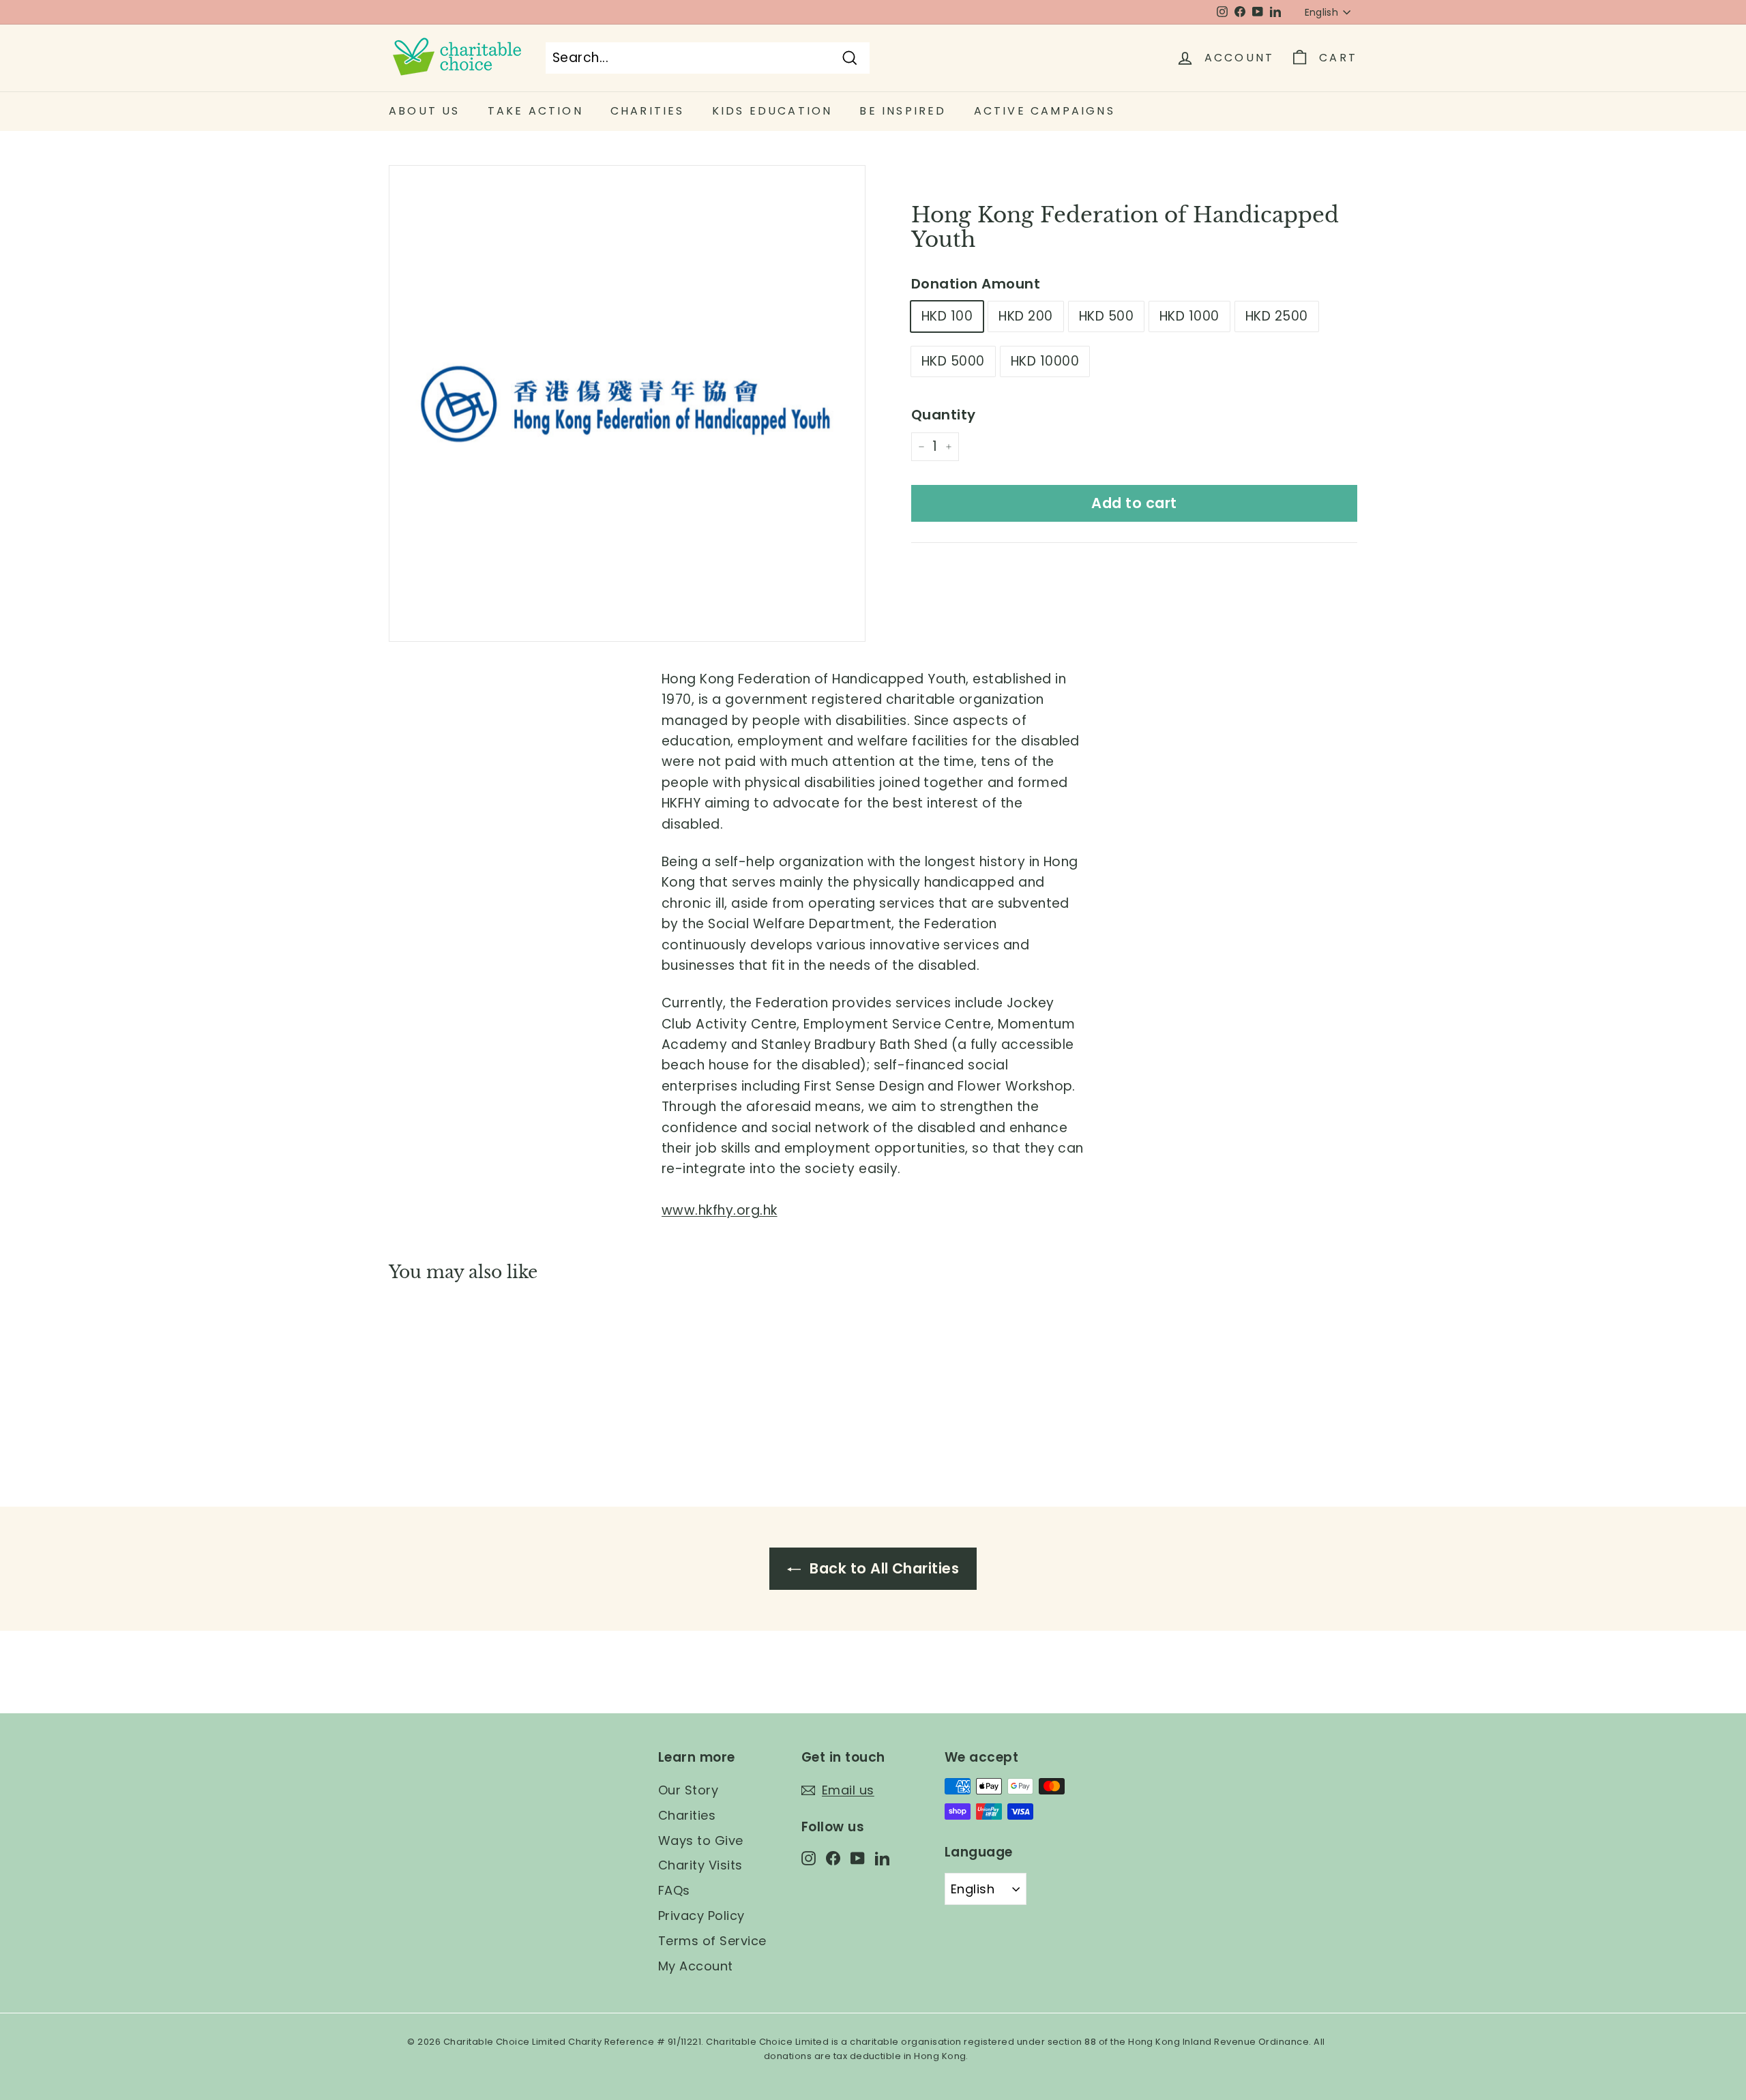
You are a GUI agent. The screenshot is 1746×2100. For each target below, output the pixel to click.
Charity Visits (700, 1865)
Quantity (944, 415)
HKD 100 (947, 316)
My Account (696, 1966)
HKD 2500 (1277, 316)
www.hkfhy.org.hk (720, 1210)
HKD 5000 (953, 361)
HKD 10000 (1045, 361)
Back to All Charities (883, 1568)
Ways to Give (701, 1840)
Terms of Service (712, 1941)
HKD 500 (1106, 316)
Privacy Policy (701, 1916)
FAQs (674, 1890)
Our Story (688, 1790)
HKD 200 (1025, 316)
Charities (687, 1815)
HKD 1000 (1189, 316)
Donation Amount (976, 284)
